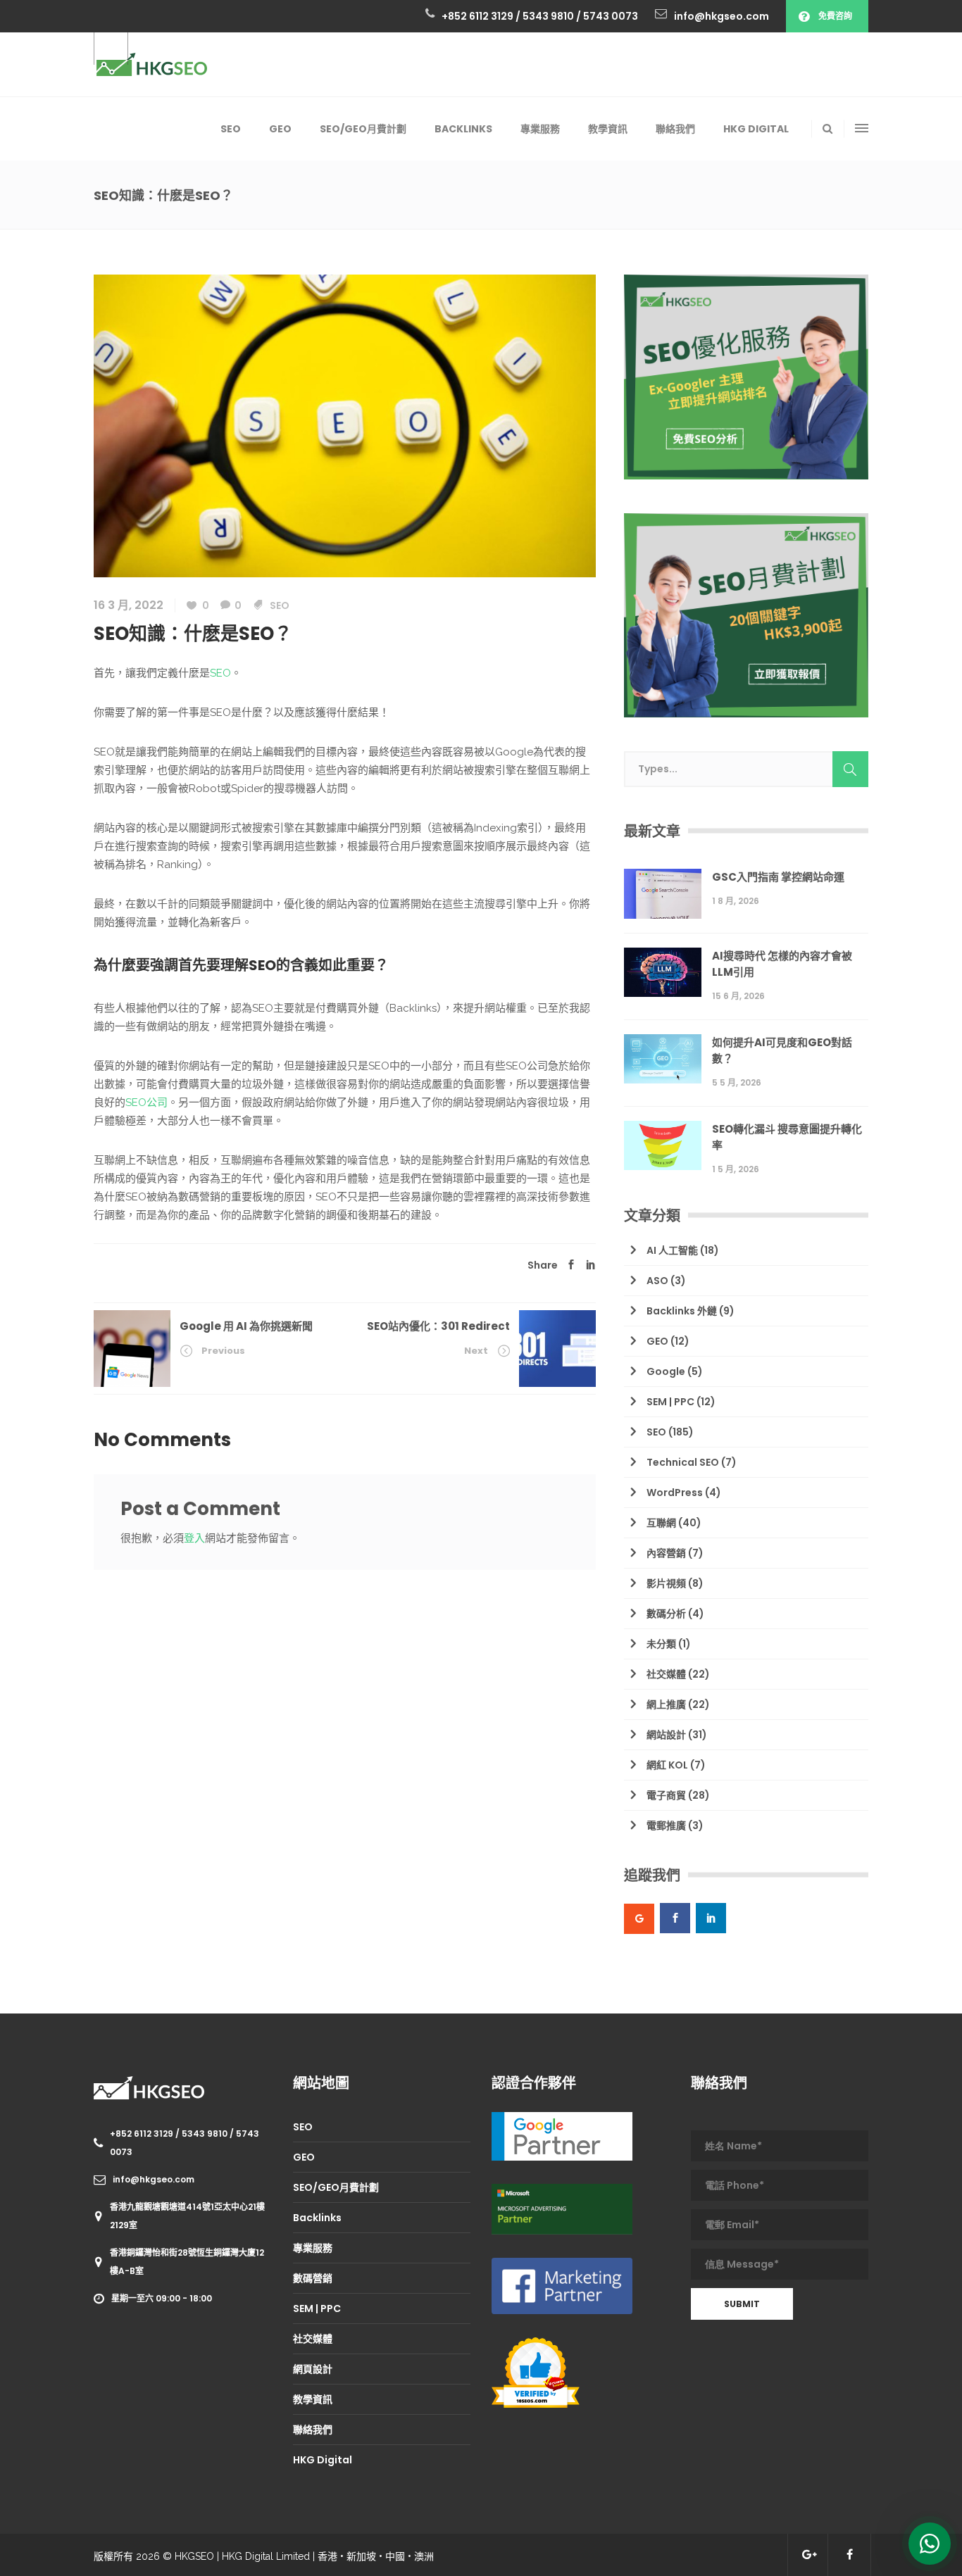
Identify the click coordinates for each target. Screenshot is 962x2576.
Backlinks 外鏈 (682, 1311)
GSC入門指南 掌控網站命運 (778, 877)
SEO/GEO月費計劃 (336, 2187)
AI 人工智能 (672, 1250)
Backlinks (317, 2218)
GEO (657, 1341)
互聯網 (661, 1523)
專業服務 (313, 2248)
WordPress (675, 1493)
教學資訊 (313, 2399)
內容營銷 (666, 1553)
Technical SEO (683, 1462)
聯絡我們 (313, 2430)
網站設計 (666, 1735)
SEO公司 (146, 1102)
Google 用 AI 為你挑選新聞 (246, 1326)
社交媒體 (666, 1674)
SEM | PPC (670, 1402)
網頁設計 (313, 2369)
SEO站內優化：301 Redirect (438, 1326)
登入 (194, 1538)
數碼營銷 (313, 2278)
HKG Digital (323, 2460)
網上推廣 (666, 1704)
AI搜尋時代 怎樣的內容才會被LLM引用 (782, 964)
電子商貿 (666, 1795)
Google (666, 1371)
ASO (657, 1281)
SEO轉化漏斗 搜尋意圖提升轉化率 (787, 1137)
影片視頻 (666, 1583)
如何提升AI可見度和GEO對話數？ (782, 1050)
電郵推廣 (666, 1826)
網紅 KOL (667, 1765)
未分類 (661, 1644)
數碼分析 (666, 1614)
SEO (280, 605)
